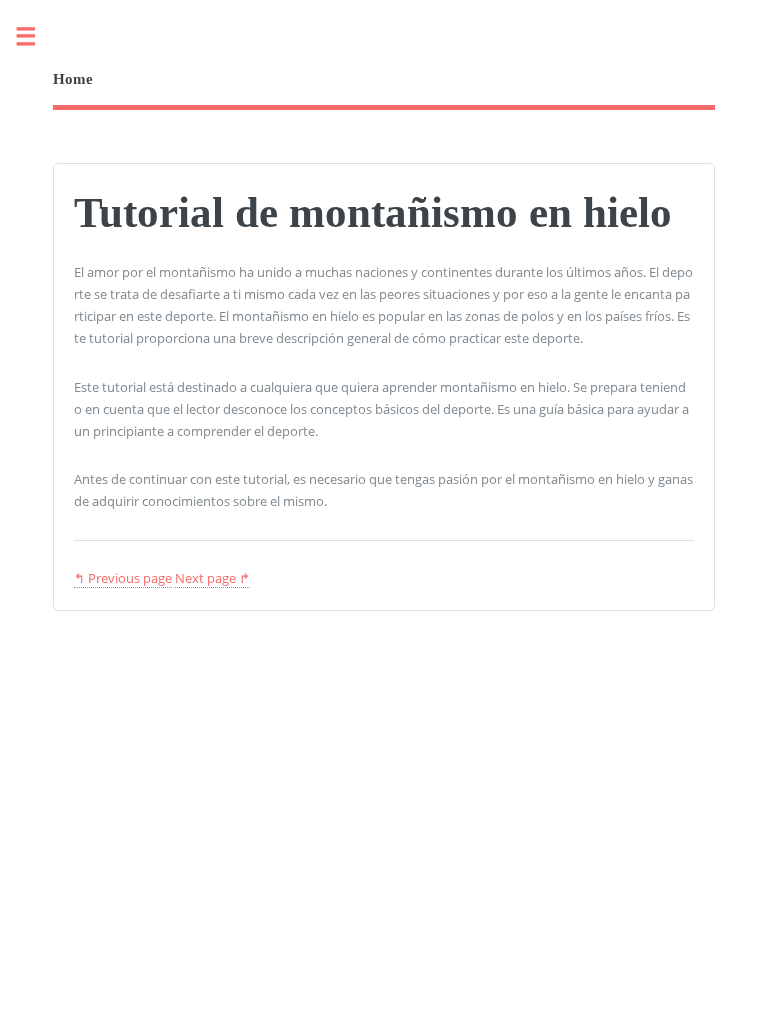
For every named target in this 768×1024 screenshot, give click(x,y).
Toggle (36, 37)
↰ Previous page (123, 578)
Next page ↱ (212, 578)
